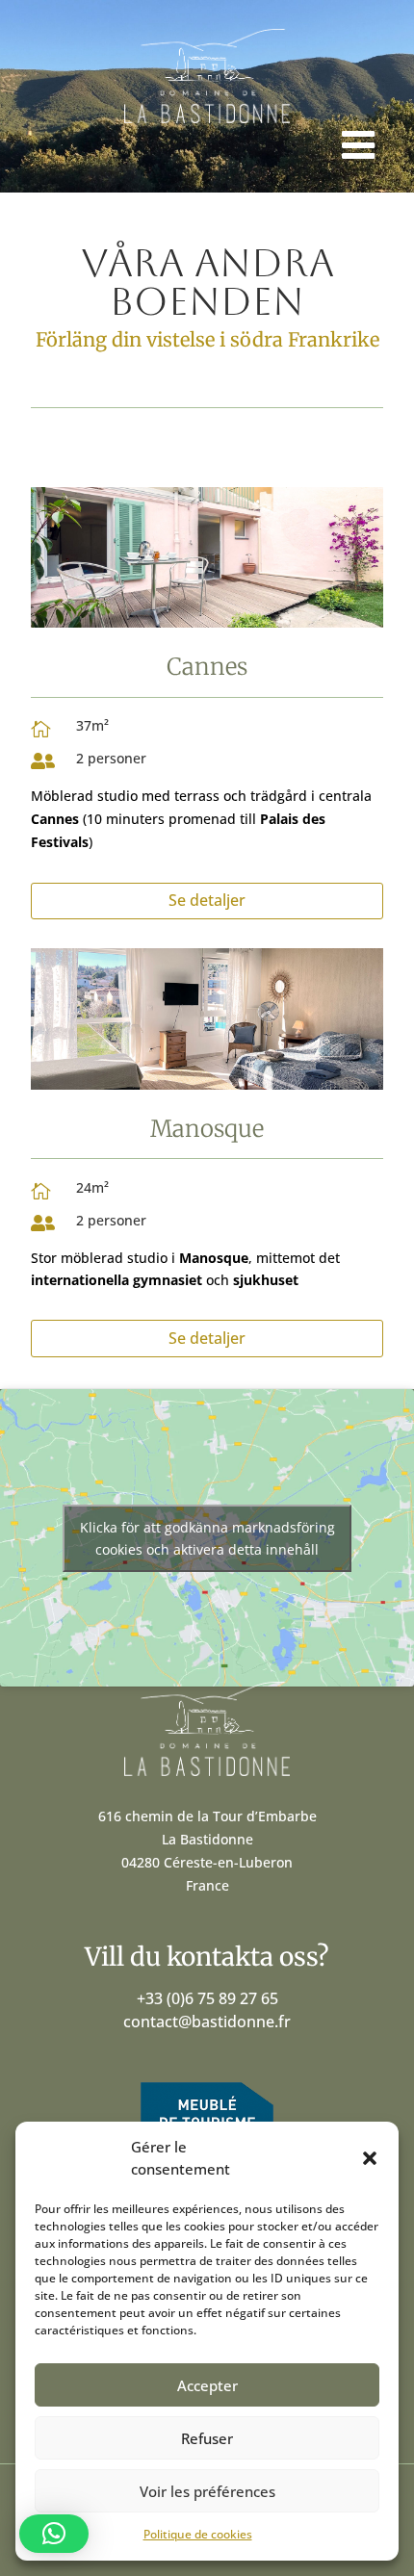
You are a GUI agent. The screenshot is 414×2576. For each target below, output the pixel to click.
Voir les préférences (207, 2491)
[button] (370, 2158)
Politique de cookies (198, 2534)
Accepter (207, 2385)
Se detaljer (207, 900)
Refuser (207, 2438)
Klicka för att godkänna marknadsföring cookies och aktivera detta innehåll (207, 1538)
